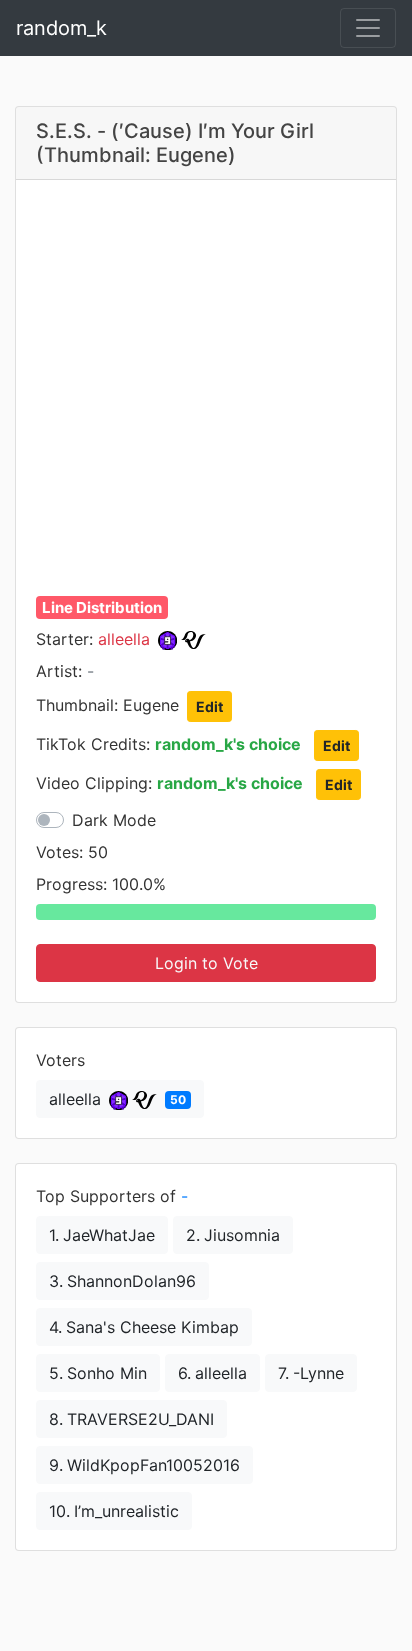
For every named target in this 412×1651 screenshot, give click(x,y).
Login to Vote (206, 963)
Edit (209, 706)
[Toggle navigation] (368, 28)
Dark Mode (114, 820)
